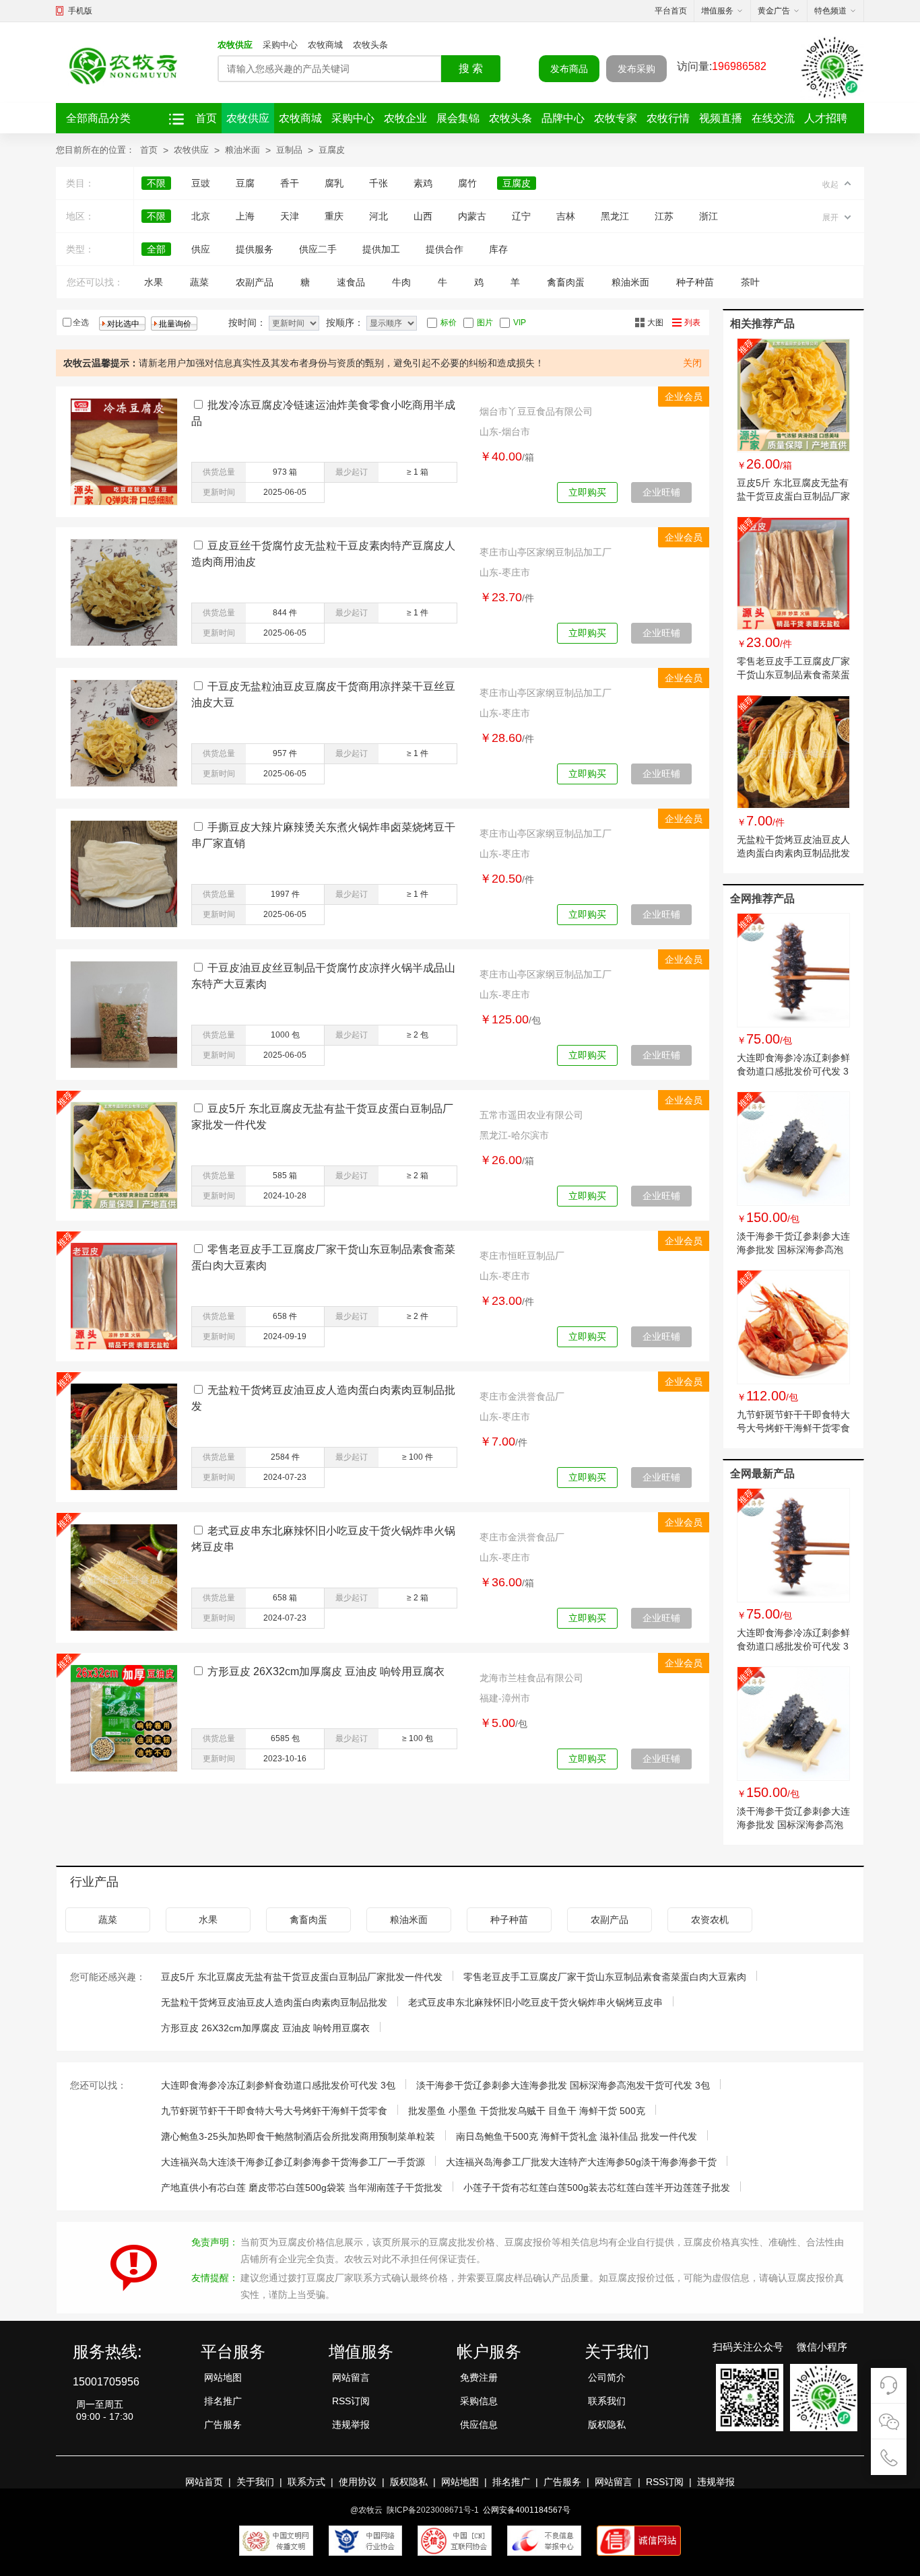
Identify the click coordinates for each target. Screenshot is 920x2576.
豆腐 (245, 183)
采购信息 (479, 2401)
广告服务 (223, 2425)
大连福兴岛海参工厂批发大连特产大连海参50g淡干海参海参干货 (581, 2162)
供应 (201, 249)
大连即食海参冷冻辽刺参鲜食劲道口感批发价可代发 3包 (793, 1071)
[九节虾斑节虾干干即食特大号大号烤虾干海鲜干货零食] (793, 1327)
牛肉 (401, 282)
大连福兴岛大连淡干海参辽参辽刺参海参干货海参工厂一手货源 (293, 2162)
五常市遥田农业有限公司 (531, 1115)
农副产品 (255, 282)
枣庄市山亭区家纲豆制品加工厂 (546, 552)
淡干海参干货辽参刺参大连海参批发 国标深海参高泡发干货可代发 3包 (793, 1250)
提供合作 (445, 249)
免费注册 (479, 2377)
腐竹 (467, 183)
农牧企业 (405, 118)
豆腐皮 (332, 150)
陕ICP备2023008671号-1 (433, 2510)
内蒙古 (472, 216)
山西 (423, 216)
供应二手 (318, 249)
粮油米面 (242, 150)
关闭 (692, 363)
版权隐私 (607, 2425)
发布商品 (569, 69)
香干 (290, 183)
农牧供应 (235, 45)
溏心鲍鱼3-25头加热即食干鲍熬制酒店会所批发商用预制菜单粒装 (298, 2136)
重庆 (334, 216)
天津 (290, 216)
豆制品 (289, 150)
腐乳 (334, 183)
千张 (379, 183)
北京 (201, 216)
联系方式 (306, 2482)
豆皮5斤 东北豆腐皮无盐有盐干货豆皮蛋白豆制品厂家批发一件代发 (793, 496)
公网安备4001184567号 (527, 2510)
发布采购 (636, 69)
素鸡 (423, 183)
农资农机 (710, 1920)
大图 (655, 323)
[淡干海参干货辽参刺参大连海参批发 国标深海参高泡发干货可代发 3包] (793, 1149)
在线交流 (773, 118)
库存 (498, 249)
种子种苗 (695, 282)
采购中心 (280, 45)
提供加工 (381, 249)
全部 (156, 249)
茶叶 (750, 282)
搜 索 (471, 68)
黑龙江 (615, 216)
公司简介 (607, 2377)
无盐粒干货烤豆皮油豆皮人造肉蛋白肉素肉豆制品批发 (274, 2002)
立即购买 (587, 492)
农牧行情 (668, 118)
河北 (379, 216)
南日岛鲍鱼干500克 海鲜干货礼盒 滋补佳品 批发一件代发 (577, 2136)
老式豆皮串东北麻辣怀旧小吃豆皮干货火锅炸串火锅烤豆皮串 (535, 2002)
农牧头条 (370, 45)
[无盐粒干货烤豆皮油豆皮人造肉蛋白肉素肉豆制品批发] (793, 752)
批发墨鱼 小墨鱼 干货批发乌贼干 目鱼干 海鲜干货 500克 (527, 2111)
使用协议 (358, 2482)
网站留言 (351, 2377)
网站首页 (204, 2482)
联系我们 (607, 2401)
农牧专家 (616, 118)
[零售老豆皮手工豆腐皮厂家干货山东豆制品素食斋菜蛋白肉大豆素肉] (793, 574)
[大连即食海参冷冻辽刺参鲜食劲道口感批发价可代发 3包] (793, 970)
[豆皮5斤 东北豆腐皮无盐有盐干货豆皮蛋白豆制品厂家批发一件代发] (793, 395)
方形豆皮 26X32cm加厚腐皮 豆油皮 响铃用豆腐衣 (326, 1671)
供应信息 (479, 2425)
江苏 (664, 216)
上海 (245, 216)
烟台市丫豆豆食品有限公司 (536, 411)
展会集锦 (458, 118)
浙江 (709, 216)
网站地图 (223, 2377)
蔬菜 (199, 282)
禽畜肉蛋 (566, 282)
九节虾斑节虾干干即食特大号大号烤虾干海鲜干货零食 (274, 2111)
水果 (154, 282)
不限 (156, 183)
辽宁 (521, 216)
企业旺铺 (661, 492)
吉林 (566, 216)
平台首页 (671, 11)
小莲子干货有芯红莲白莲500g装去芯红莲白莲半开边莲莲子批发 (597, 2188)
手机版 (80, 11)
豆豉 (201, 183)
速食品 (351, 282)
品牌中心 (563, 118)
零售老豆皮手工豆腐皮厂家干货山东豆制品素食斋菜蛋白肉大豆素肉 (793, 675)
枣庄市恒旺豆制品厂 (522, 1256)
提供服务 (255, 249)
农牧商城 (325, 45)
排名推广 (223, 2401)
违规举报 (351, 2425)
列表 (692, 323)
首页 (206, 118)
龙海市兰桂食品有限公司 (531, 1678)
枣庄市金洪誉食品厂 (522, 1396)
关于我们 (255, 2482)
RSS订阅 (351, 2401)
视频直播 (721, 118)
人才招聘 (826, 118)
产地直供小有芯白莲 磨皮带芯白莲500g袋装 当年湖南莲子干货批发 (302, 2188)
